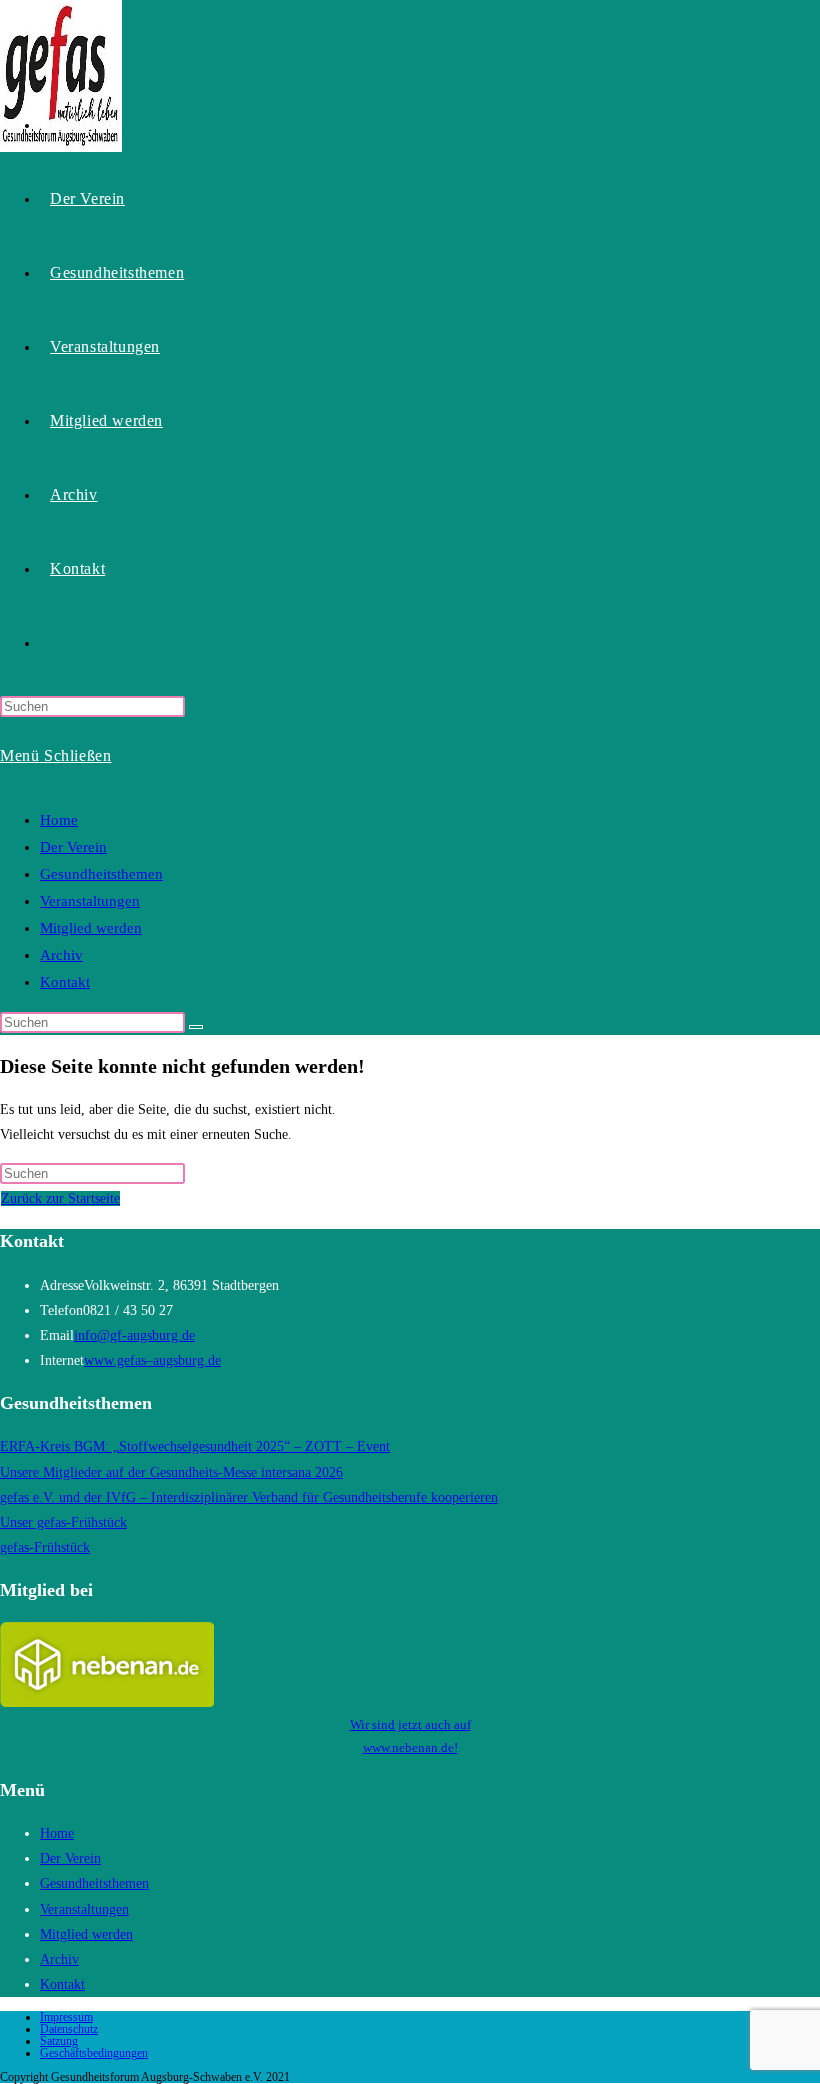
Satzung (59, 2041)
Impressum (66, 2017)
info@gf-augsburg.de (134, 1335)
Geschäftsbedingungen (94, 2053)
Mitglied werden (91, 928)
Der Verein (73, 847)
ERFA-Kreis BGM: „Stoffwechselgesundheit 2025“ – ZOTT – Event (195, 1446)
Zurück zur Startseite (60, 1198)
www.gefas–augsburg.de (152, 1360)
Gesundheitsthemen (101, 874)
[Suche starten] (196, 1027)
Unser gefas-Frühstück (63, 1522)
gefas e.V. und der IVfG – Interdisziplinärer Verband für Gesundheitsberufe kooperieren (249, 1497)
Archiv (61, 955)
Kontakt (65, 982)
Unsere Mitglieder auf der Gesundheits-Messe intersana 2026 (171, 1472)
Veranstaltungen (90, 901)
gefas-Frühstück (45, 1547)
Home (59, 820)
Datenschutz (69, 2029)
